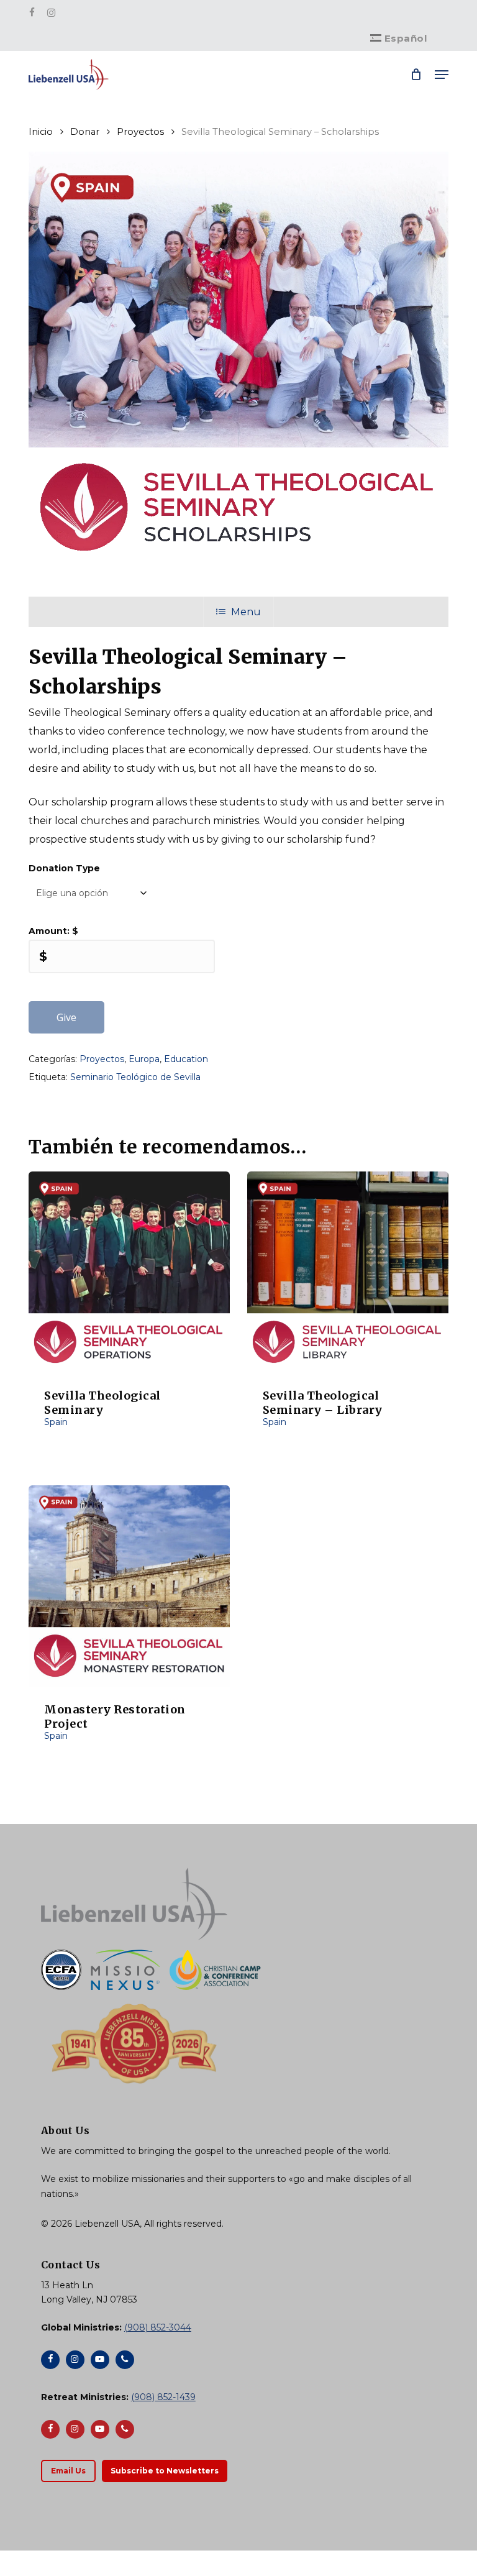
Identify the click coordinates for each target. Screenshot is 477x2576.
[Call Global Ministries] (125, 2360)
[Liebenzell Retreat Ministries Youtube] (100, 2429)
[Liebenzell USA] (238, 1904)
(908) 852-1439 (163, 2397)
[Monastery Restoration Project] (129, 1586)
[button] (442, 75)
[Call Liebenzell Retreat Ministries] (125, 2429)
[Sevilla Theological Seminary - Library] (348, 1272)
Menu (246, 612)
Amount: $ (53, 931)
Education (186, 1059)
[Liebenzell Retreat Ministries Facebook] (50, 2429)
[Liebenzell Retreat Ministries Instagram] (75, 2429)
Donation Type (64, 868)
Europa (144, 1059)
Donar (85, 132)
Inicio (41, 132)
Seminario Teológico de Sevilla (135, 1077)
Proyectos (140, 132)
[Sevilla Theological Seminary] (129, 1272)
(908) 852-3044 (158, 2327)
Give (66, 1017)
